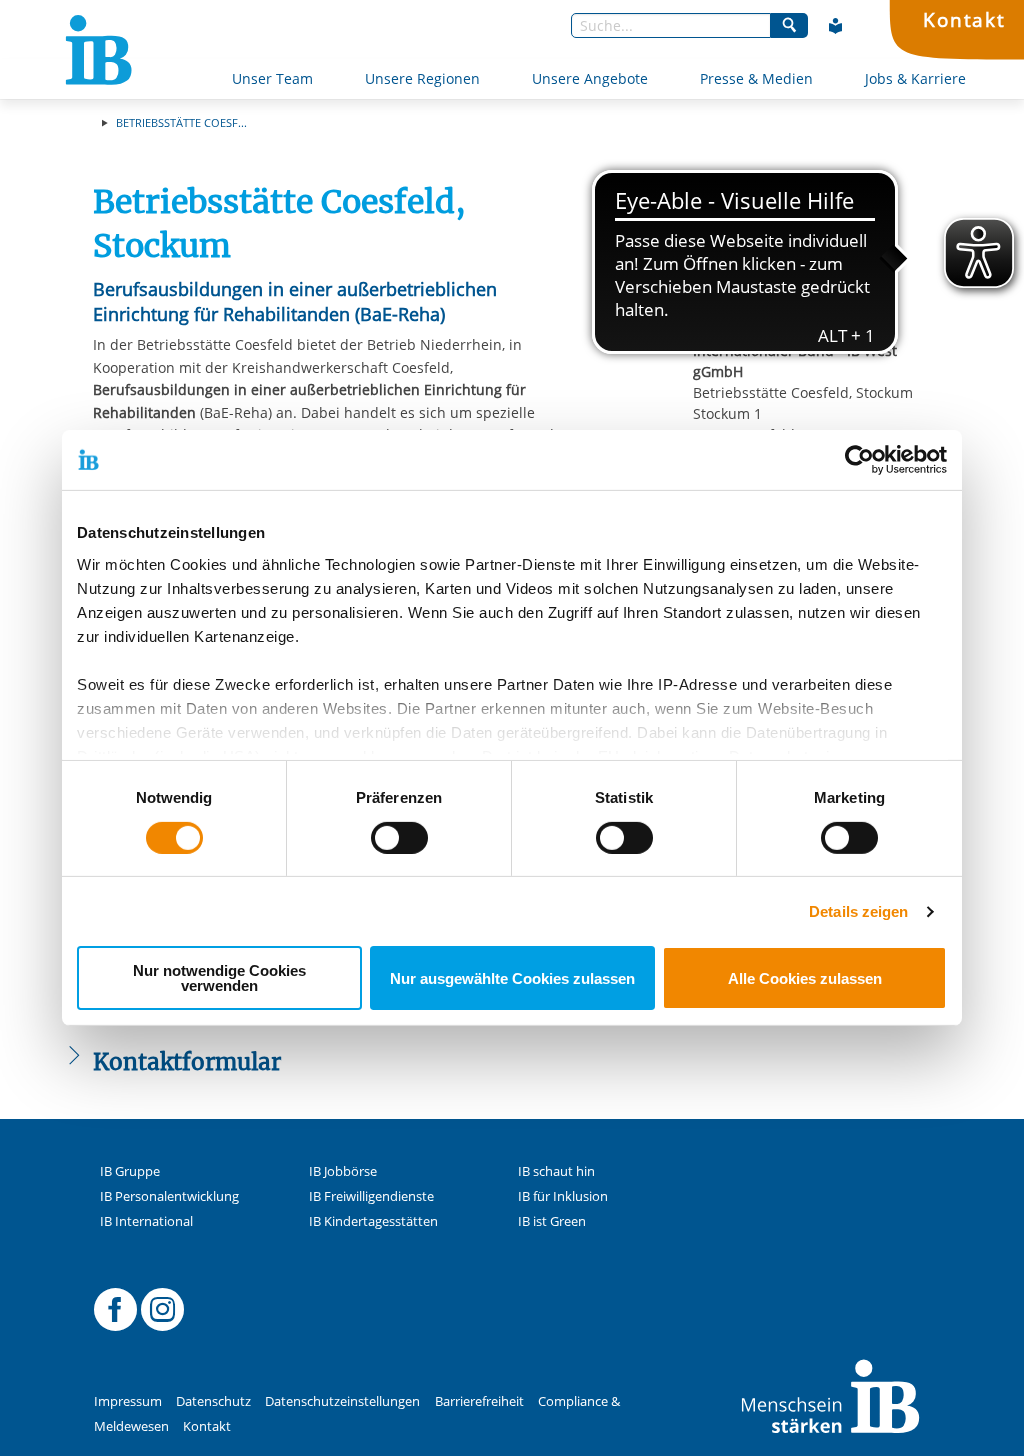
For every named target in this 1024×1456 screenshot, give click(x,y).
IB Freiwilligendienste (371, 1196)
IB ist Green (552, 1221)
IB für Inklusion (563, 1196)
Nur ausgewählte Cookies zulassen (512, 978)
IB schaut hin (556, 1171)
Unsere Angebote (590, 78)
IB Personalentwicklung (169, 1196)
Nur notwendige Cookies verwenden (219, 978)
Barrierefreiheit (479, 1401)
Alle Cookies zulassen (805, 978)
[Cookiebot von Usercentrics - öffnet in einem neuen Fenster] (859, 460)
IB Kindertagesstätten (373, 1221)
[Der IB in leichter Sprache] (836, 26)
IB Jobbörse (343, 1171)
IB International (146, 1221)
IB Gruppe (130, 1171)
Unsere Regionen (422, 78)
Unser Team (272, 78)
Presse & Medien (756, 78)
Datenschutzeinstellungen (342, 1401)
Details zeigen (858, 911)
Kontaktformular (825, 312)
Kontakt (964, 19)
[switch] (399, 838)
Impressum (128, 1401)
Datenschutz (213, 1401)
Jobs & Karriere (915, 78)
